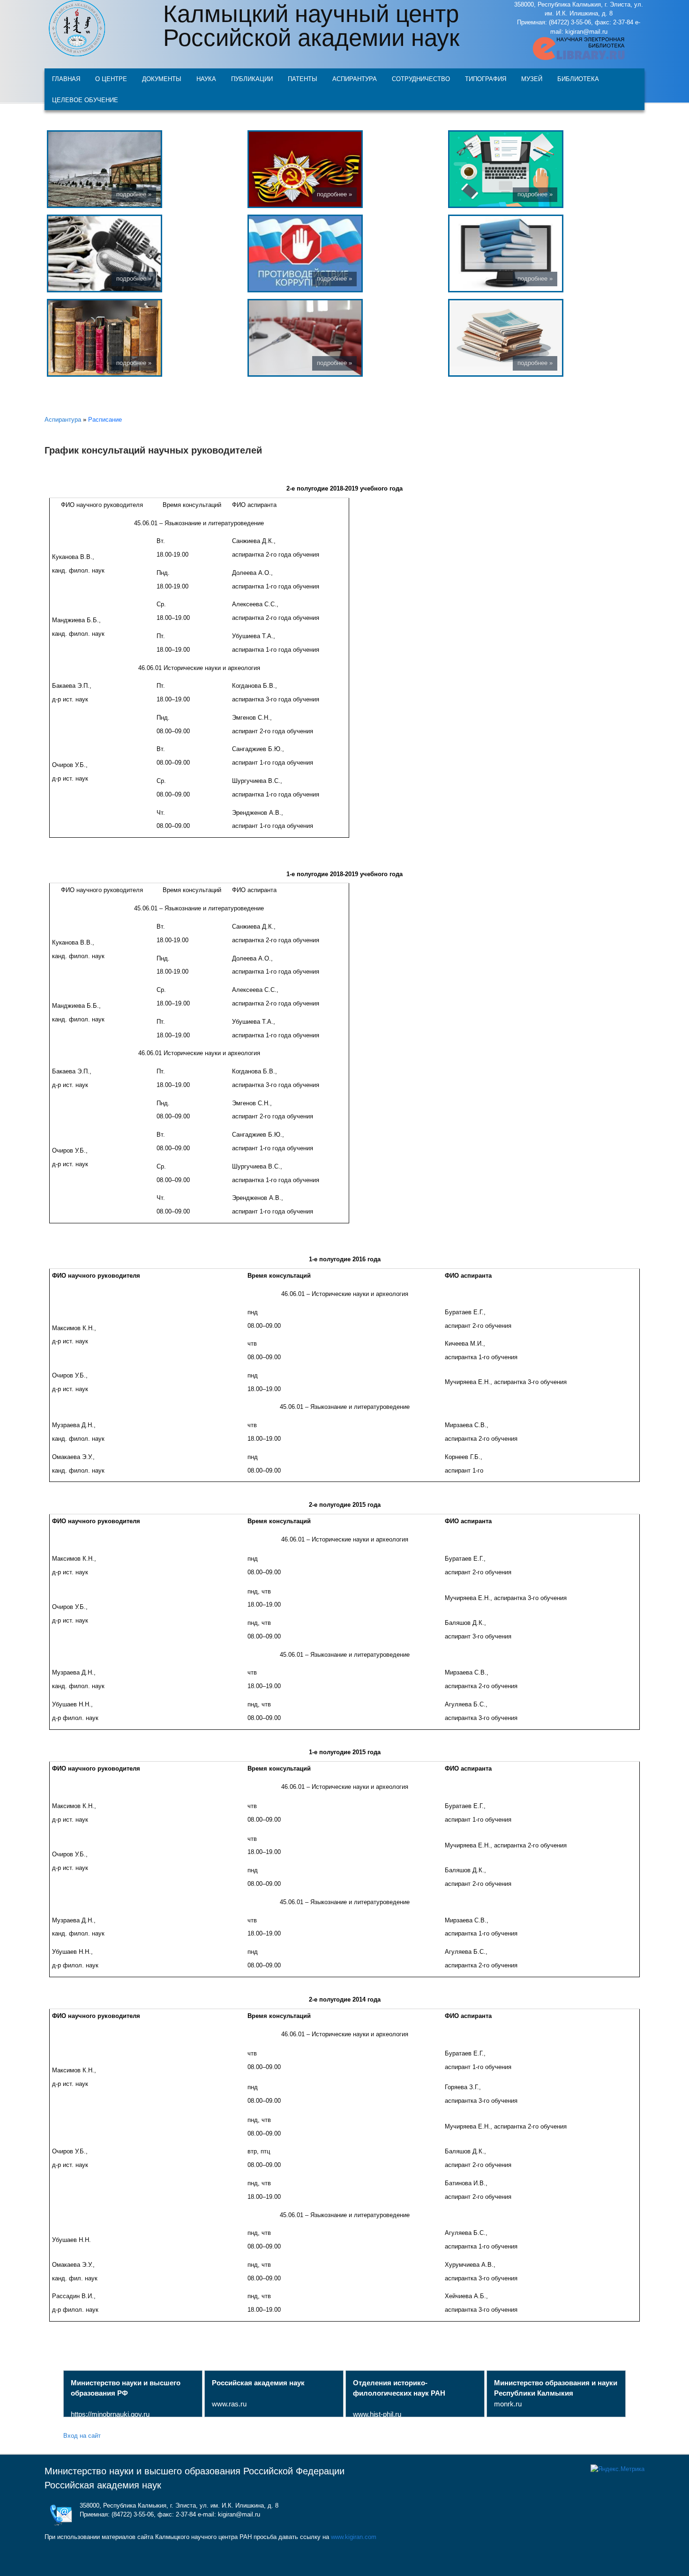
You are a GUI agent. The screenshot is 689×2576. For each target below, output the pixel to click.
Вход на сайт (82, 2435)
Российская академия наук (103, 2485)
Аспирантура (355, 78)
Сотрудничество (421, 78)
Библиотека (578, 78)
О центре (111, 78)
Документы (162, 78)
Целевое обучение (85, 100)
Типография (486, 78)
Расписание (105, 420)
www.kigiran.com (354, 2537)
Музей (532, 78)
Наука (206, 78)
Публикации (252, 78)
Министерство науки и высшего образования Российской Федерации (195, 2471)
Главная (66, 78)
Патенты (303, 78)
